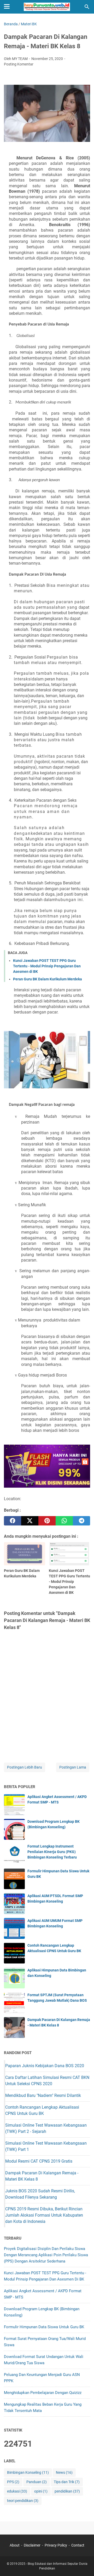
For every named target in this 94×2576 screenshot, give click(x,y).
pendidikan (67, 2491)
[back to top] (84, 2564)
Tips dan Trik (67, 2482)
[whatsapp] (64, 1521)
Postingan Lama (73, 1767)
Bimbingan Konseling (28, 2472)
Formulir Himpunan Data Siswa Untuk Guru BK (44, 2327)
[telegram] (81, 1521)
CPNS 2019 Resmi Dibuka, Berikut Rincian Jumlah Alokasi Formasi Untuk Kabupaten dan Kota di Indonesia (44, 2215)
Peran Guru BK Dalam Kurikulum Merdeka (48, 979)
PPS (13, 2482)
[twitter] (30, 1521)
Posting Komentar (19, 64)
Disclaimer (32, 2545)
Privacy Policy (56, 2545)
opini (41, 2491)
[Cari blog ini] (87, 7)
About (15, 2545)
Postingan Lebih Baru (25, 1767)
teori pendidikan (23, 2501)
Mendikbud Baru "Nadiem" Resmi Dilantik (43, 2095)
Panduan (37, 2482)
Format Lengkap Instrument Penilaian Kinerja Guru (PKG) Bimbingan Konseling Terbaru (52, 1852)
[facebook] (13, 1521)
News (64, 2472)
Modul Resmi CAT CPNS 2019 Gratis (39, 2161)
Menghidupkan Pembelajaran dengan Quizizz (43, 2393)
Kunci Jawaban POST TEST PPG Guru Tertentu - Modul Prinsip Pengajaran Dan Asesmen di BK (47, 966)
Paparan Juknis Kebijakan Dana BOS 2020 (45, 2066)
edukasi (17, 2491)
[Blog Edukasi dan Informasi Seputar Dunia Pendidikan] (47, 7)
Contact (78, 2545)
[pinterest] (47, 1521)
